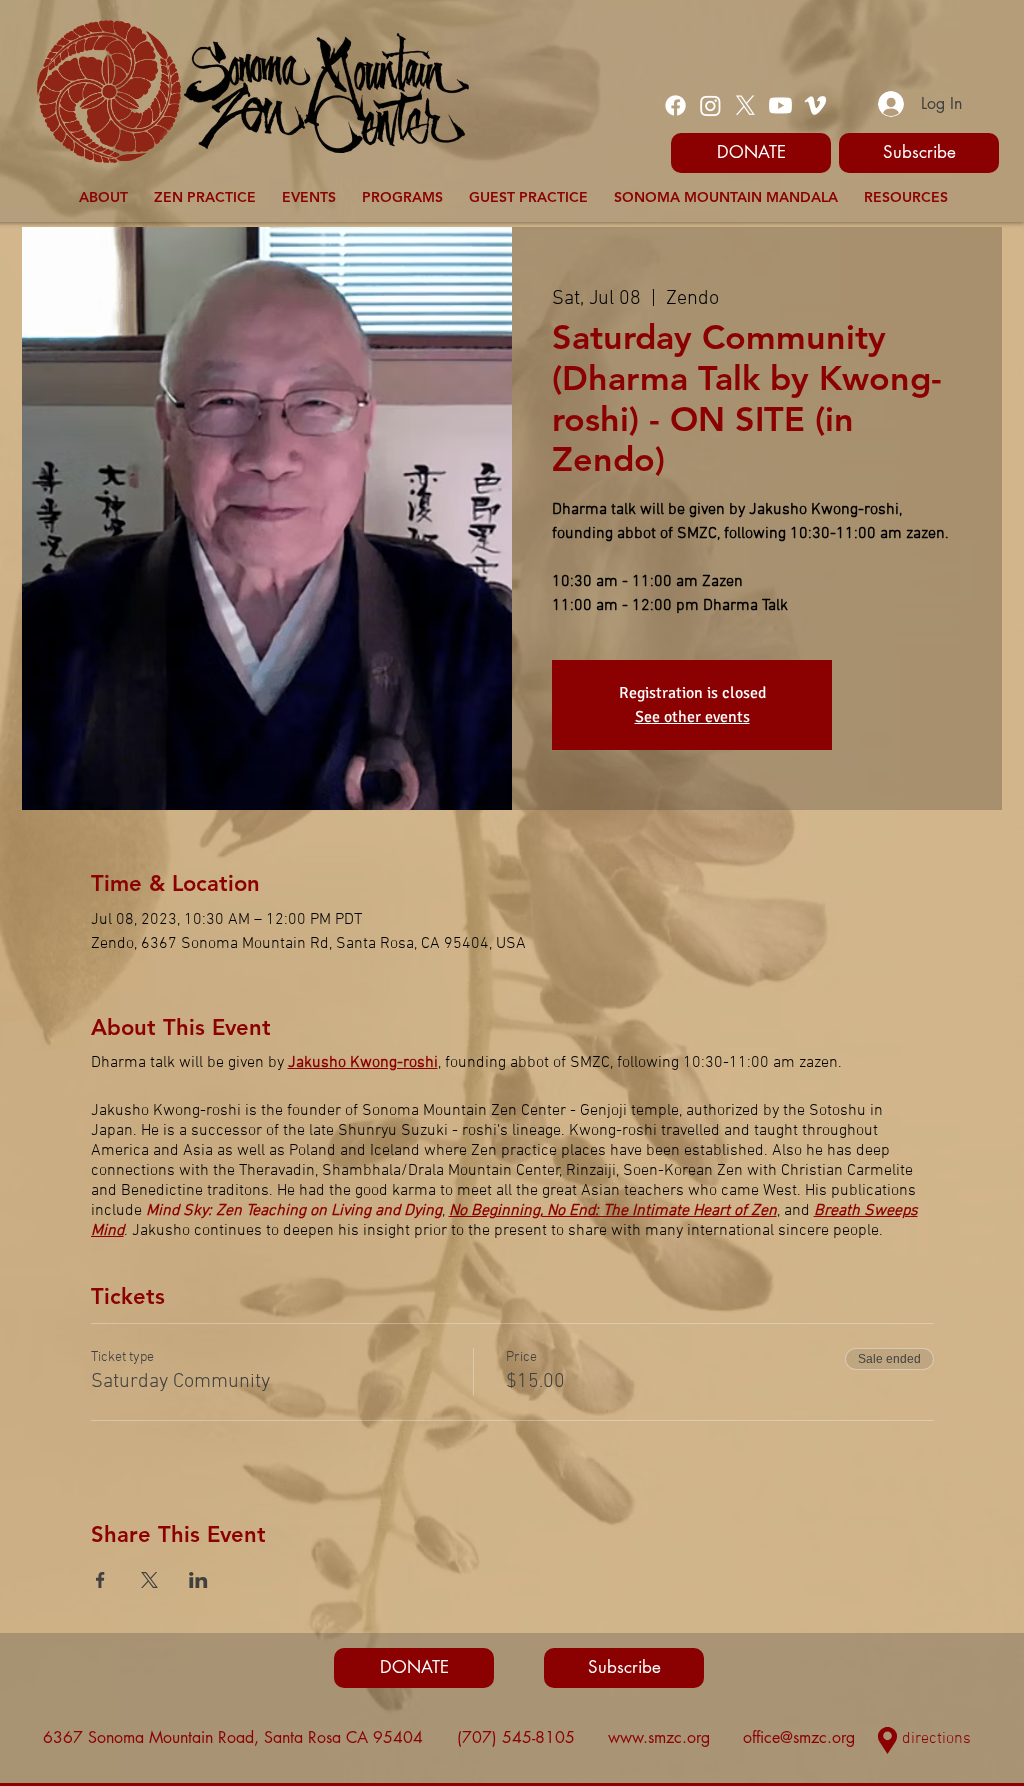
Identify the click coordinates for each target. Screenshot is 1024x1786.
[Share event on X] (149, 1580)
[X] (745, 105)
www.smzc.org (659, 1737)
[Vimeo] (815, 105)
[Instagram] (710, 105)
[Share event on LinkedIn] (198, 1580)
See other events (692, 717)
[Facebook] (675, 105)
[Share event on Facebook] (100, 1580)
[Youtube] (780, 105)
